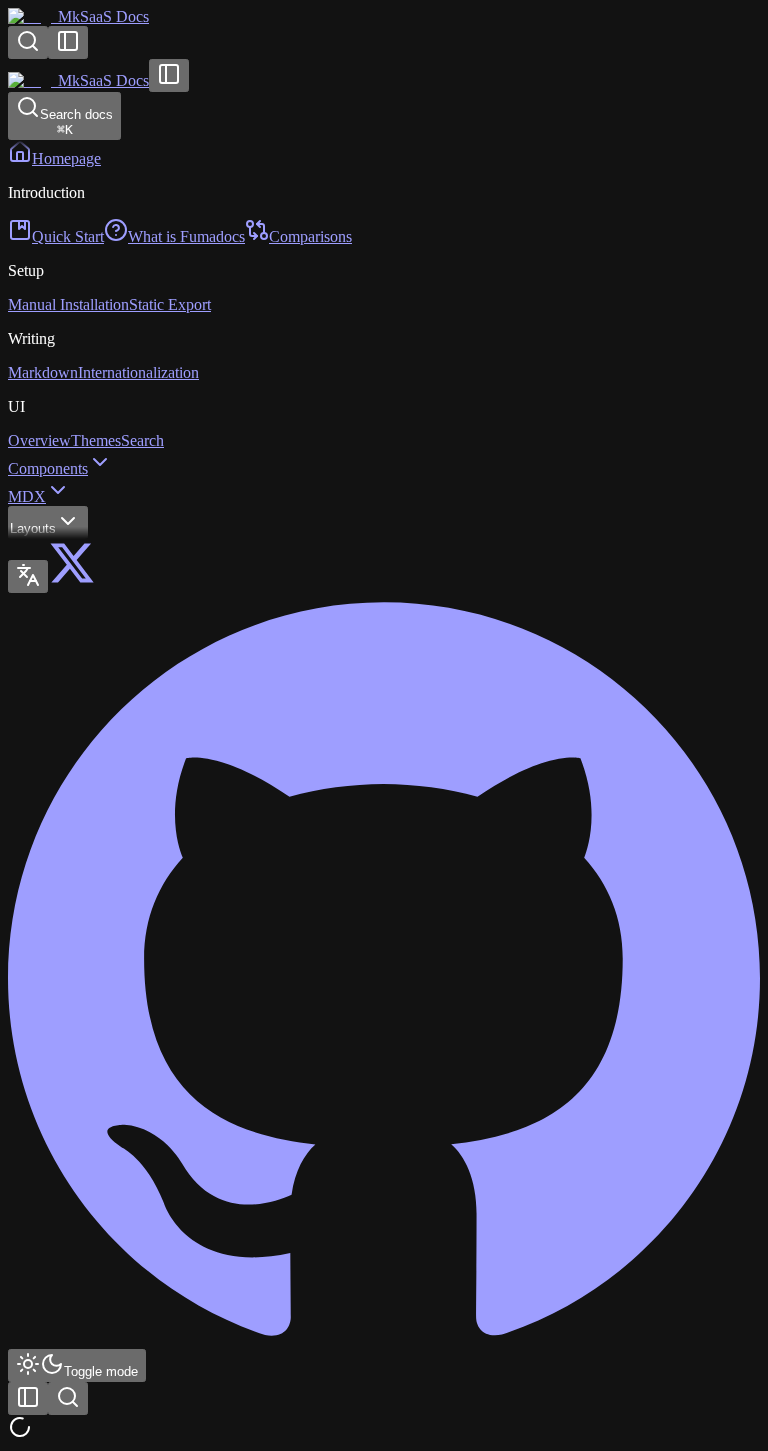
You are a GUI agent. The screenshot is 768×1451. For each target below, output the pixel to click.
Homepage (66, 158)
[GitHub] (384, 1339)
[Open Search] (28, 42)
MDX (27, 496)
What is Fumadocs (186, 236)
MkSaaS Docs (103, 16)
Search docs (76, 122)
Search (142, 440)
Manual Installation (68, 304)
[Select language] (28, 576)
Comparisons (310, 236)
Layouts (33, 528)
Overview (39, 440)
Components (48, 468)
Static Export (170, 304)
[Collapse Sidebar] (169, 75)
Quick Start (68, 236)
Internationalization (138, 372)
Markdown (43, 372)
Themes (96, 440)
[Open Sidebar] (68, 42)
